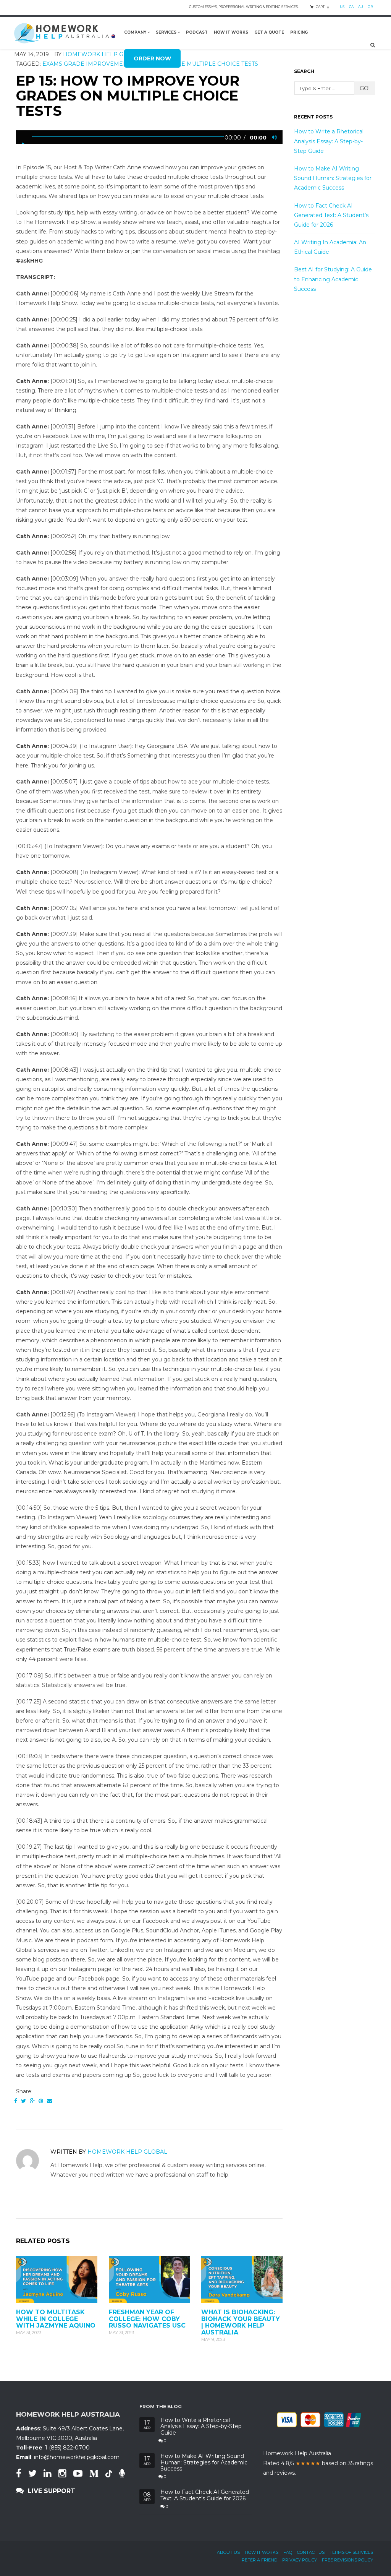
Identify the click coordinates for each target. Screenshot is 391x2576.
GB (370, 7)
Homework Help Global (127, 2152)
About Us (228, 2552)
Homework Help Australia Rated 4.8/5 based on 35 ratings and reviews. (318, 2463)
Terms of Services (351, 2552)
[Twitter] (23, 2101)
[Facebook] (16, 2101)
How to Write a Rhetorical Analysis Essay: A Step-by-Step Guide (329, 141)
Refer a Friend (259, 2560)
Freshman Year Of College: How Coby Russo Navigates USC (147, 2319)
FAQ (288, 2552)
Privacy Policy (300, 2560)
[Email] (50, 2101)
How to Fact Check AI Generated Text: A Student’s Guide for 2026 (331, 215)
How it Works (262, 2552)
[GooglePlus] (32, 2101)
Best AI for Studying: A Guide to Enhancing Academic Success (333, 279)
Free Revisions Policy (347, 2560)
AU (361, 7)
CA (351, 7)
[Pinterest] (41, 2101)
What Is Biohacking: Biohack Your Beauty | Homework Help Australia (241, 2322)
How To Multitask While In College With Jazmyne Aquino (56, 2319)
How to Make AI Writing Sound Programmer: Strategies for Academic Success (333, 178)
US (342, 7)
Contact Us (311, 2552)
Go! (365, 88)
